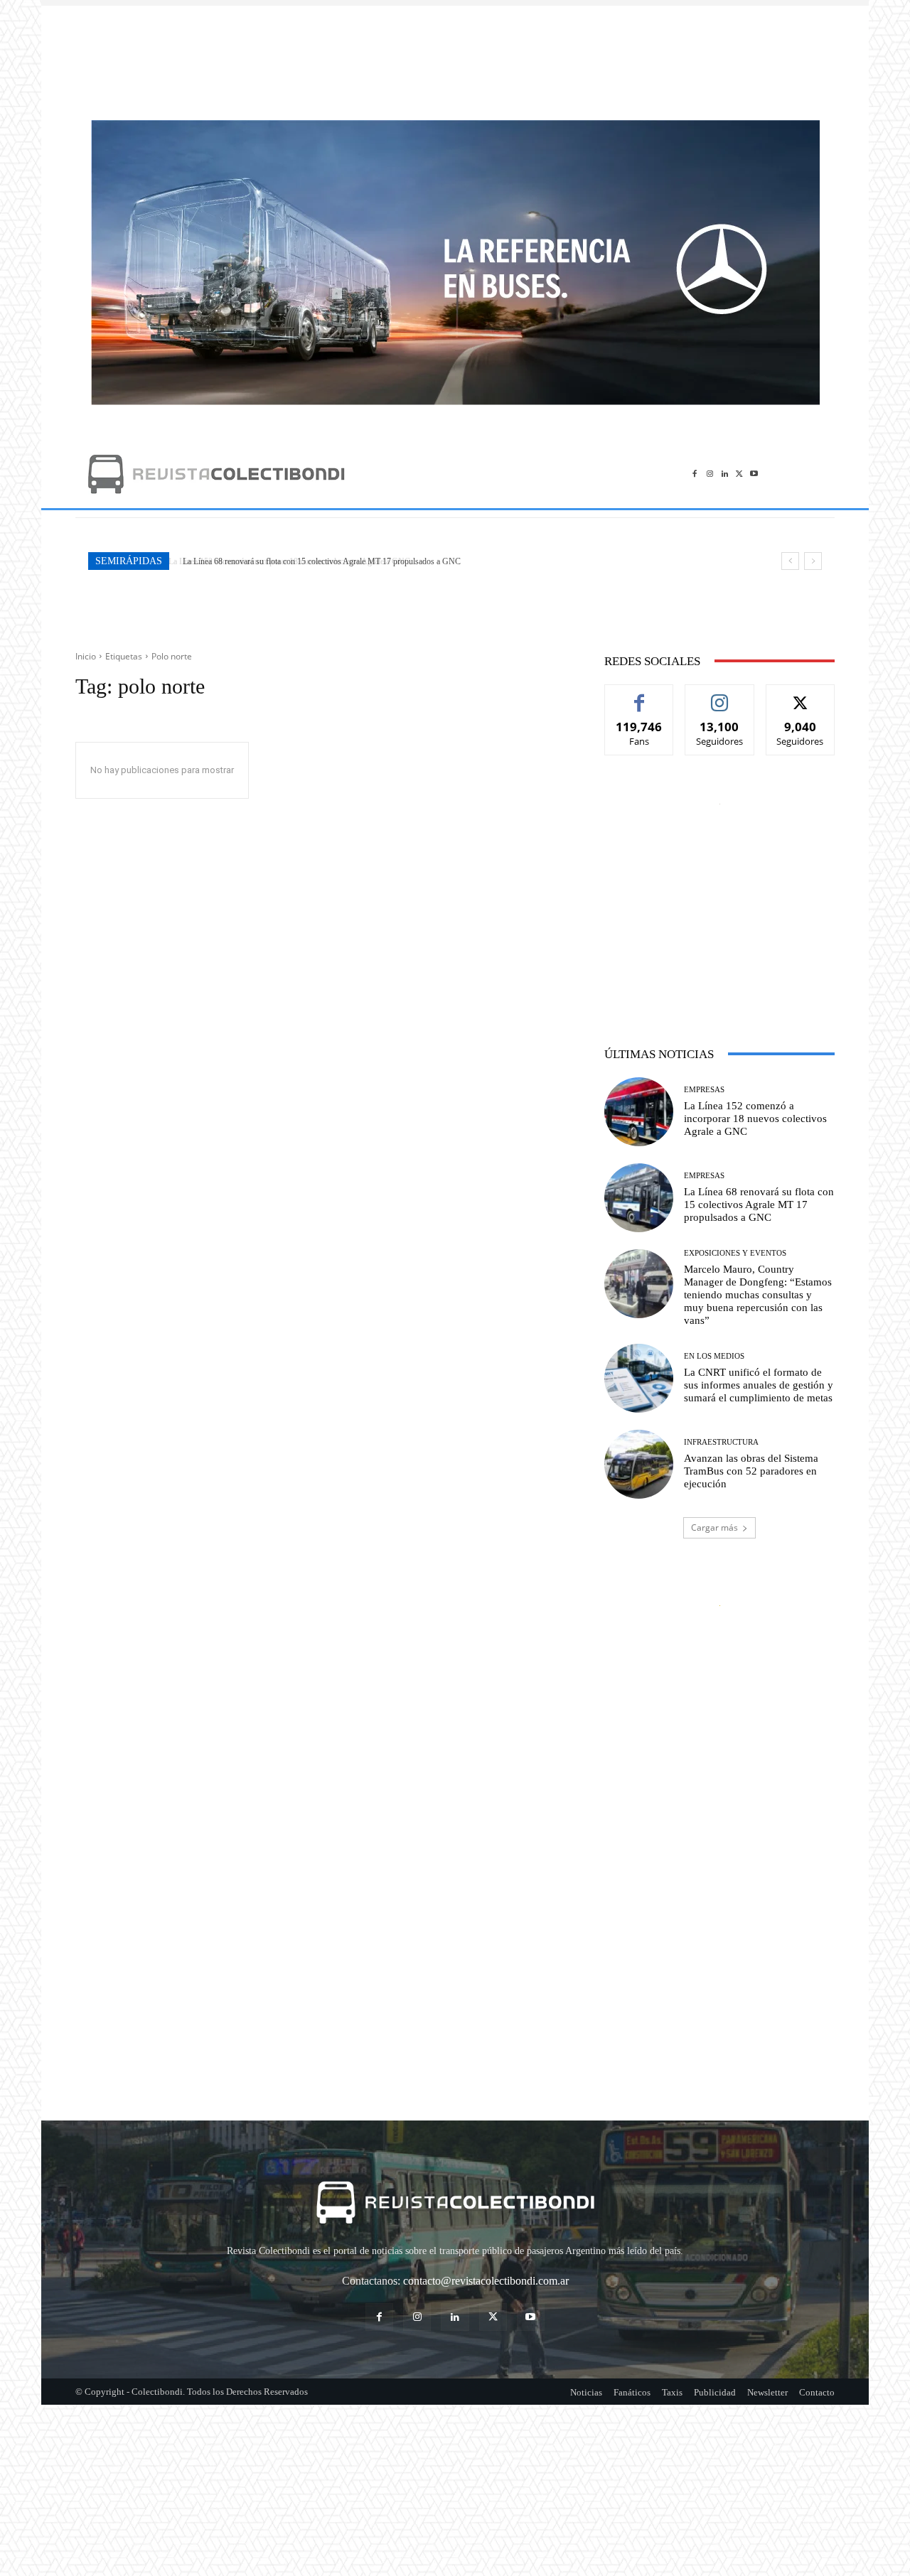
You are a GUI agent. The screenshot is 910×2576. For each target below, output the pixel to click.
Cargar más (714, 1527)
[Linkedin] (725, 474)
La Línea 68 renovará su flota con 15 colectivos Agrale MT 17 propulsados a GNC (319, 561)
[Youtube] (754, 474)
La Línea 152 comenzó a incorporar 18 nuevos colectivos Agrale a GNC (755, 1119)
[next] (813, 561)
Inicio (86, 656)
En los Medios (714, 1356)
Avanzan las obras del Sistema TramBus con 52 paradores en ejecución (751, 1471)
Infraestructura (721, 1442)
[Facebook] (695, 474)
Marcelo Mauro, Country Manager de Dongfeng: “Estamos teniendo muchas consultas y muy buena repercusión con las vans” (758, 1295)
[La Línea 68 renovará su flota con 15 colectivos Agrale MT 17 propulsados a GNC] (639, 1198)
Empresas (704, 1090)
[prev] (790, 561)
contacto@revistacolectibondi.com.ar (486, 2281)
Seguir (720, 695)
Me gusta (639, 695)
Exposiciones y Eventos (735, 1253)
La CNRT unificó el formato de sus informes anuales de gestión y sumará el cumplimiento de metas (759, 1385)
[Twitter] (739, 474)
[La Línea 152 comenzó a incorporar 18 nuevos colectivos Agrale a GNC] (639, 1112)
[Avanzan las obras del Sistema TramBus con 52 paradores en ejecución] (639, 1464)
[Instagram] (710, 474)
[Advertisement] (455, 55)
